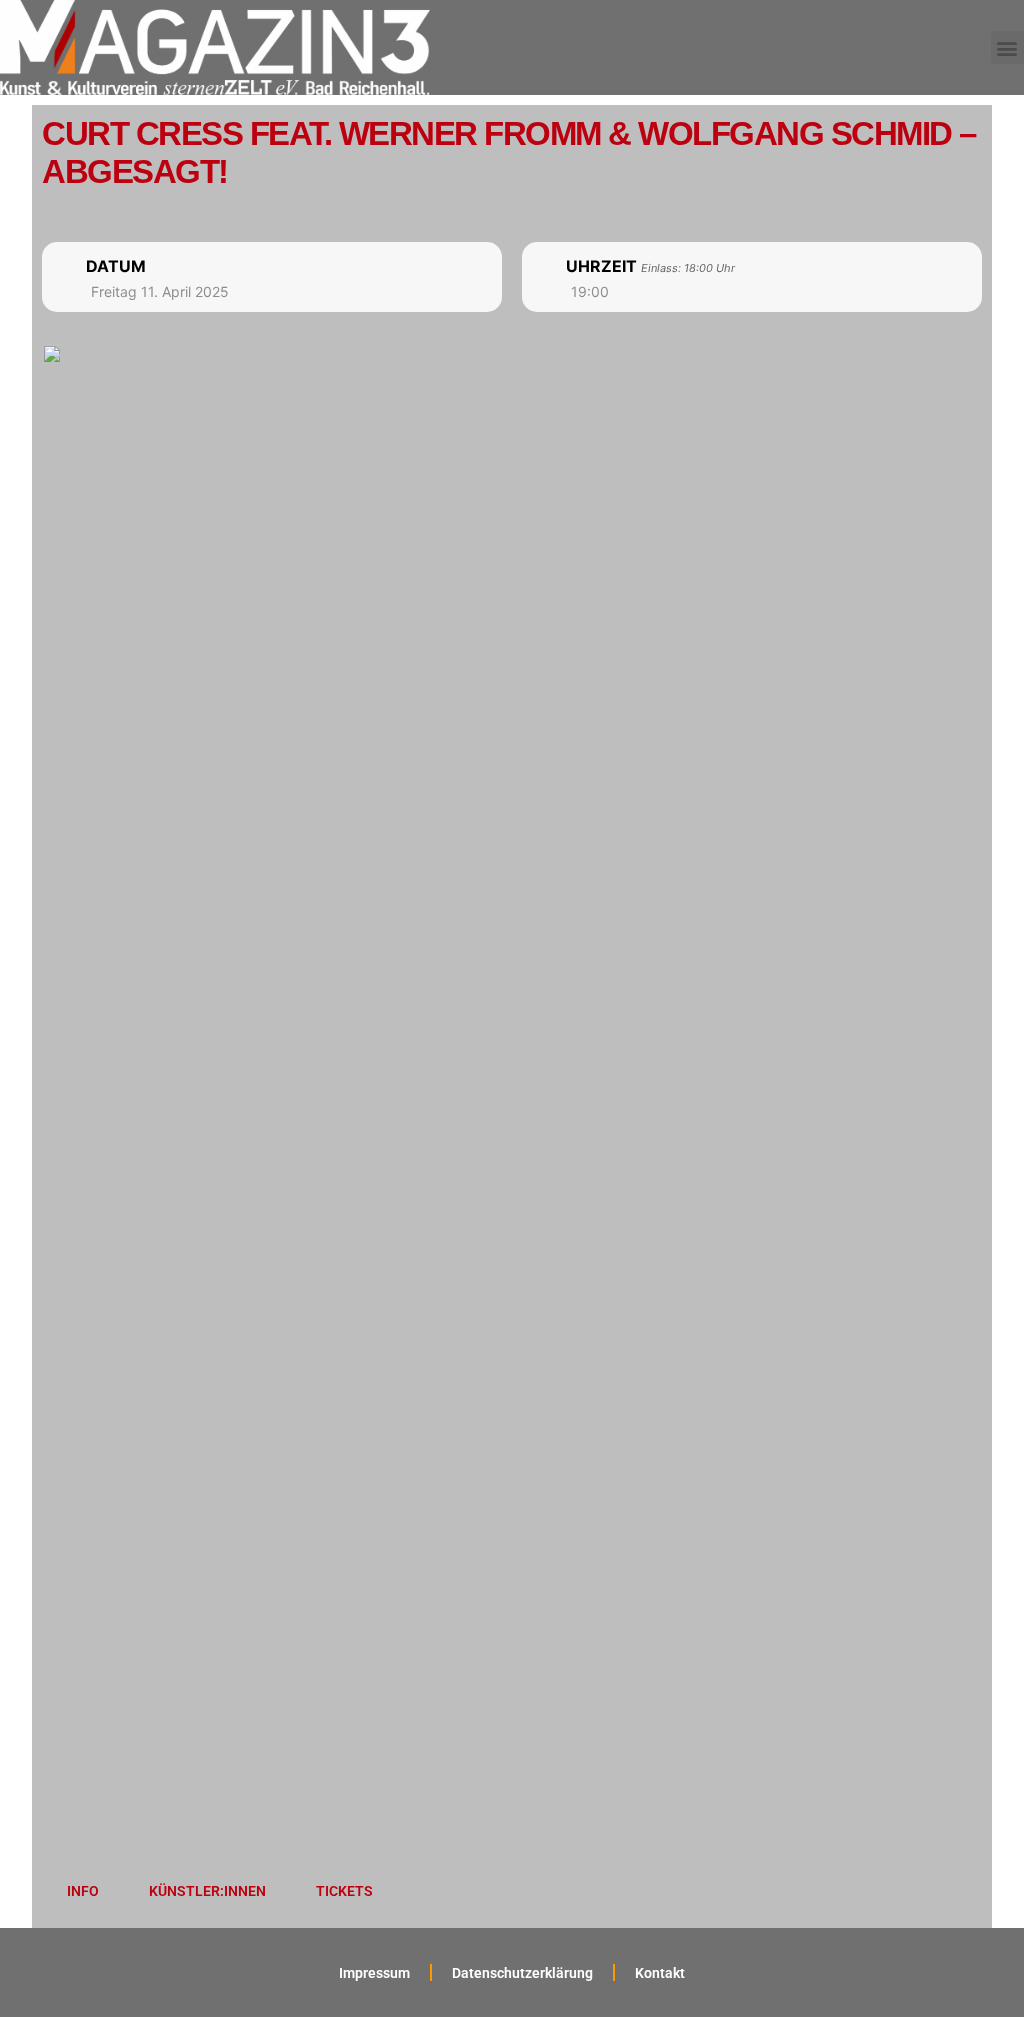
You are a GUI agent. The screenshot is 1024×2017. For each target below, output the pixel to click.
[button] (1007, 47)
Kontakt (660, 1973)
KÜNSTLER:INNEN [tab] (207, 1891)
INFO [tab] (83, 1891)
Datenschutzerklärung (522, 1973)
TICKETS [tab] (344, 1891)
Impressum (374, 1973)
